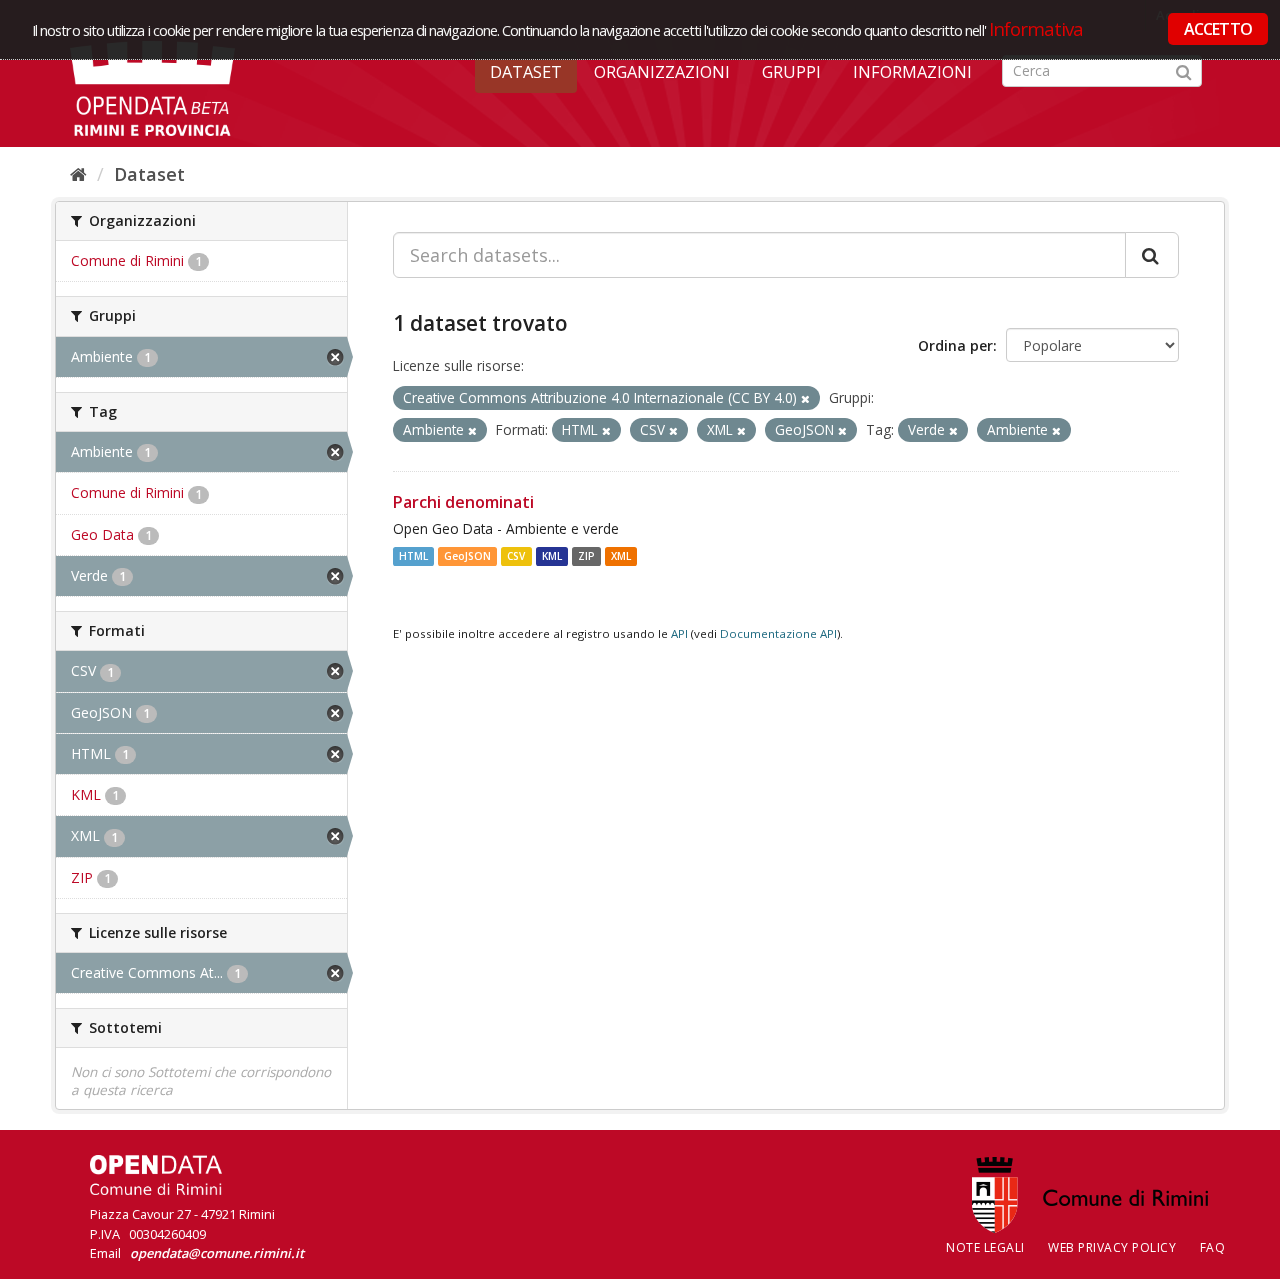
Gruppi (791, 72)
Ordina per (955, 345)
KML (552, 556)
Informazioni (912, 72)
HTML (413, 556)
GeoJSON (467, 556)
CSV (516, 556)
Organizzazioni (662, 72)
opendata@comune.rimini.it (217, 1253)
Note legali (985, 1247)
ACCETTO (1218, 29)
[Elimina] (805, 398)
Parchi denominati (463, 502)
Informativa (1036, 28)
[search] (1152, 255)
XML (621, 556)
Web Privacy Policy (1112, 1247)
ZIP (586, 556)
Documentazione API (778, 633)
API (679, 633)
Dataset (526, 72)
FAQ (1213, 1247)
